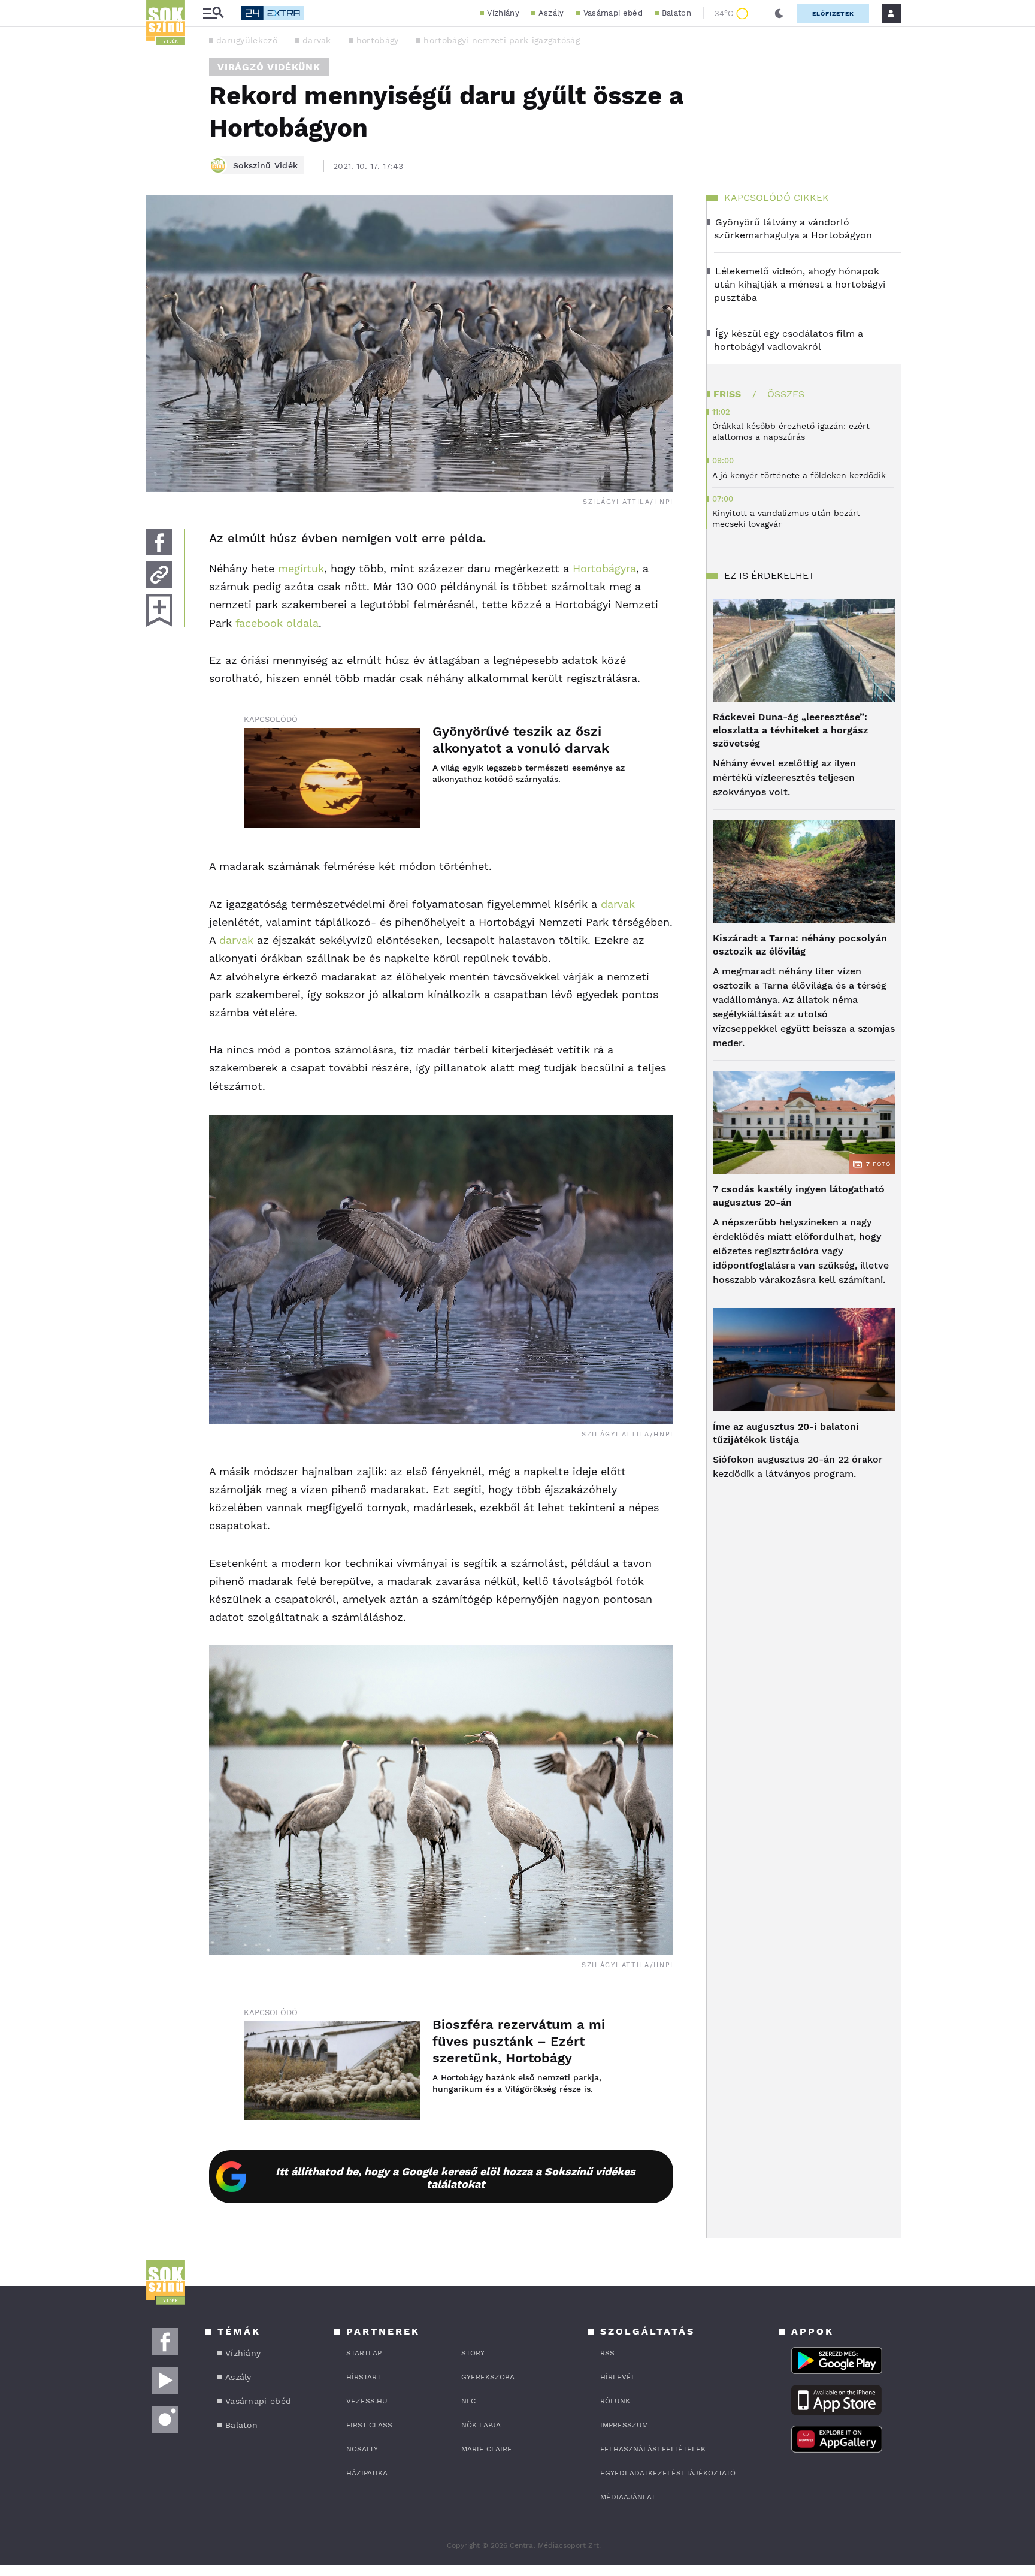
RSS (607, 2353)
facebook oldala (277, 623)
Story (473, 2353)
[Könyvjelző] (159, 610)
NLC (468, 2401)
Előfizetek (833, 13)
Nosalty (362, 2449)
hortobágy (378, 40)
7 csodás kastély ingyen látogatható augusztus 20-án (799, 1196)
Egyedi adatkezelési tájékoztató (668, 2473)
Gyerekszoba (488, 2377)
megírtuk (301, 568)
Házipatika (367, 2473)
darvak (317, 40)
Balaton (677, 13)
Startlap (364, 2353)
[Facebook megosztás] (159, 542)
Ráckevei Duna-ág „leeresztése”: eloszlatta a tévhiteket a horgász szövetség (790, 730)
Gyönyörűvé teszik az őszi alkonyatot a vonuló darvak (521, 740)
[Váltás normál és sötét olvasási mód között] (779, 13)
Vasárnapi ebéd (613, 13)
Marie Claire (487, 2449)
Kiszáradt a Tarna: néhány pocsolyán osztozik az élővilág (800, 945)
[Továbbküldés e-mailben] (159, 575)
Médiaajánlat (628, 2497)
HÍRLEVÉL (618, 2377)
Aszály (551, 13)
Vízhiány (503, 13)
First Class (369, 2425)
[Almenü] (213, 13)
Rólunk (615, 2401)
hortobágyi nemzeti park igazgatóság (502, 40)
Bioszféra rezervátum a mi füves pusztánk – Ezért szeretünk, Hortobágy (519, 2041)
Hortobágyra (604, 568)
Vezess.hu (367, 2401)
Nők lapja (481, 2425)
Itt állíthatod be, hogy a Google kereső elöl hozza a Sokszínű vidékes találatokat (456, 2178)
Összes (786, 394)
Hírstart (364, 2377)
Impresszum (624, 2425)
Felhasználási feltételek (653, 2449)
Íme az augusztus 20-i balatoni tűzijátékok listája (786, 1433)
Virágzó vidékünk (269, 67)
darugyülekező (247, 40)
